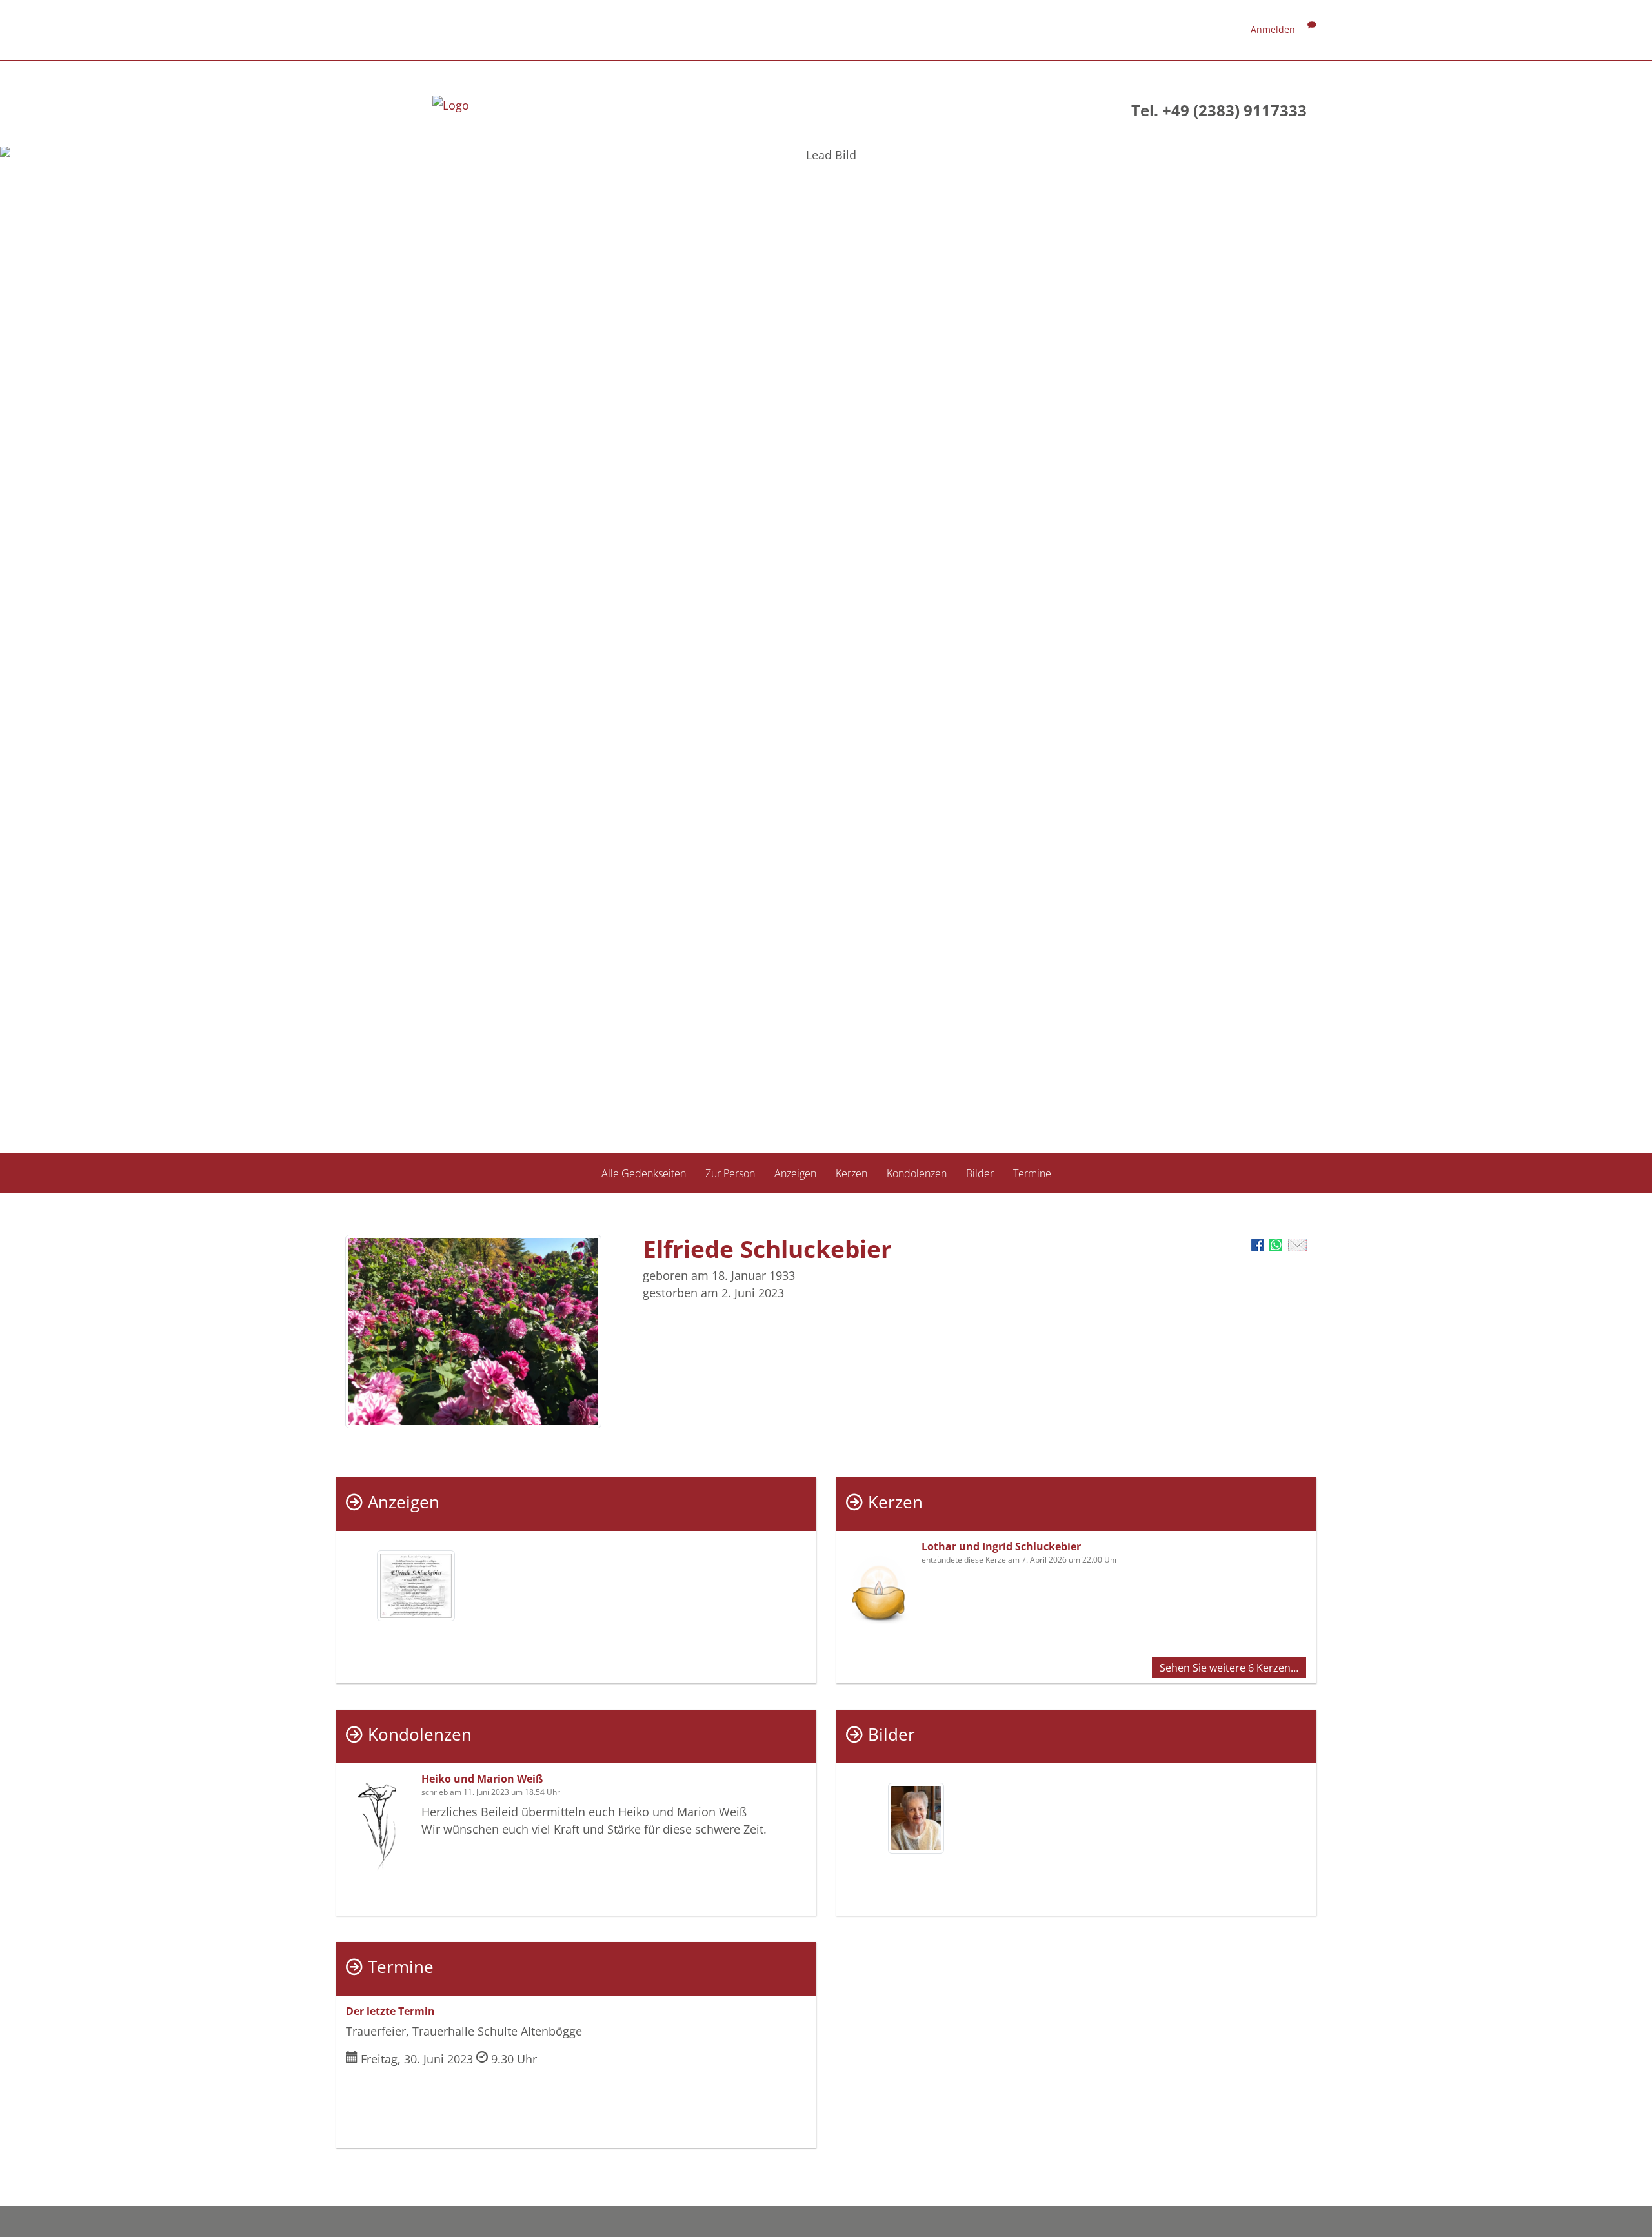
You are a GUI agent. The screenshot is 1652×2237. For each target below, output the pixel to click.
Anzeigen (795, 1173)
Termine (1032, 1173)
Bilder (980, 1173)
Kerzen (851, 1173)
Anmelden (1273, 29)
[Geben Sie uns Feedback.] (1312, 29)
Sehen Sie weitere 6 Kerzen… (1229, 1668)
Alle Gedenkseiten (644, 1173)
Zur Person (730, 1173)
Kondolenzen (917, 1173)
